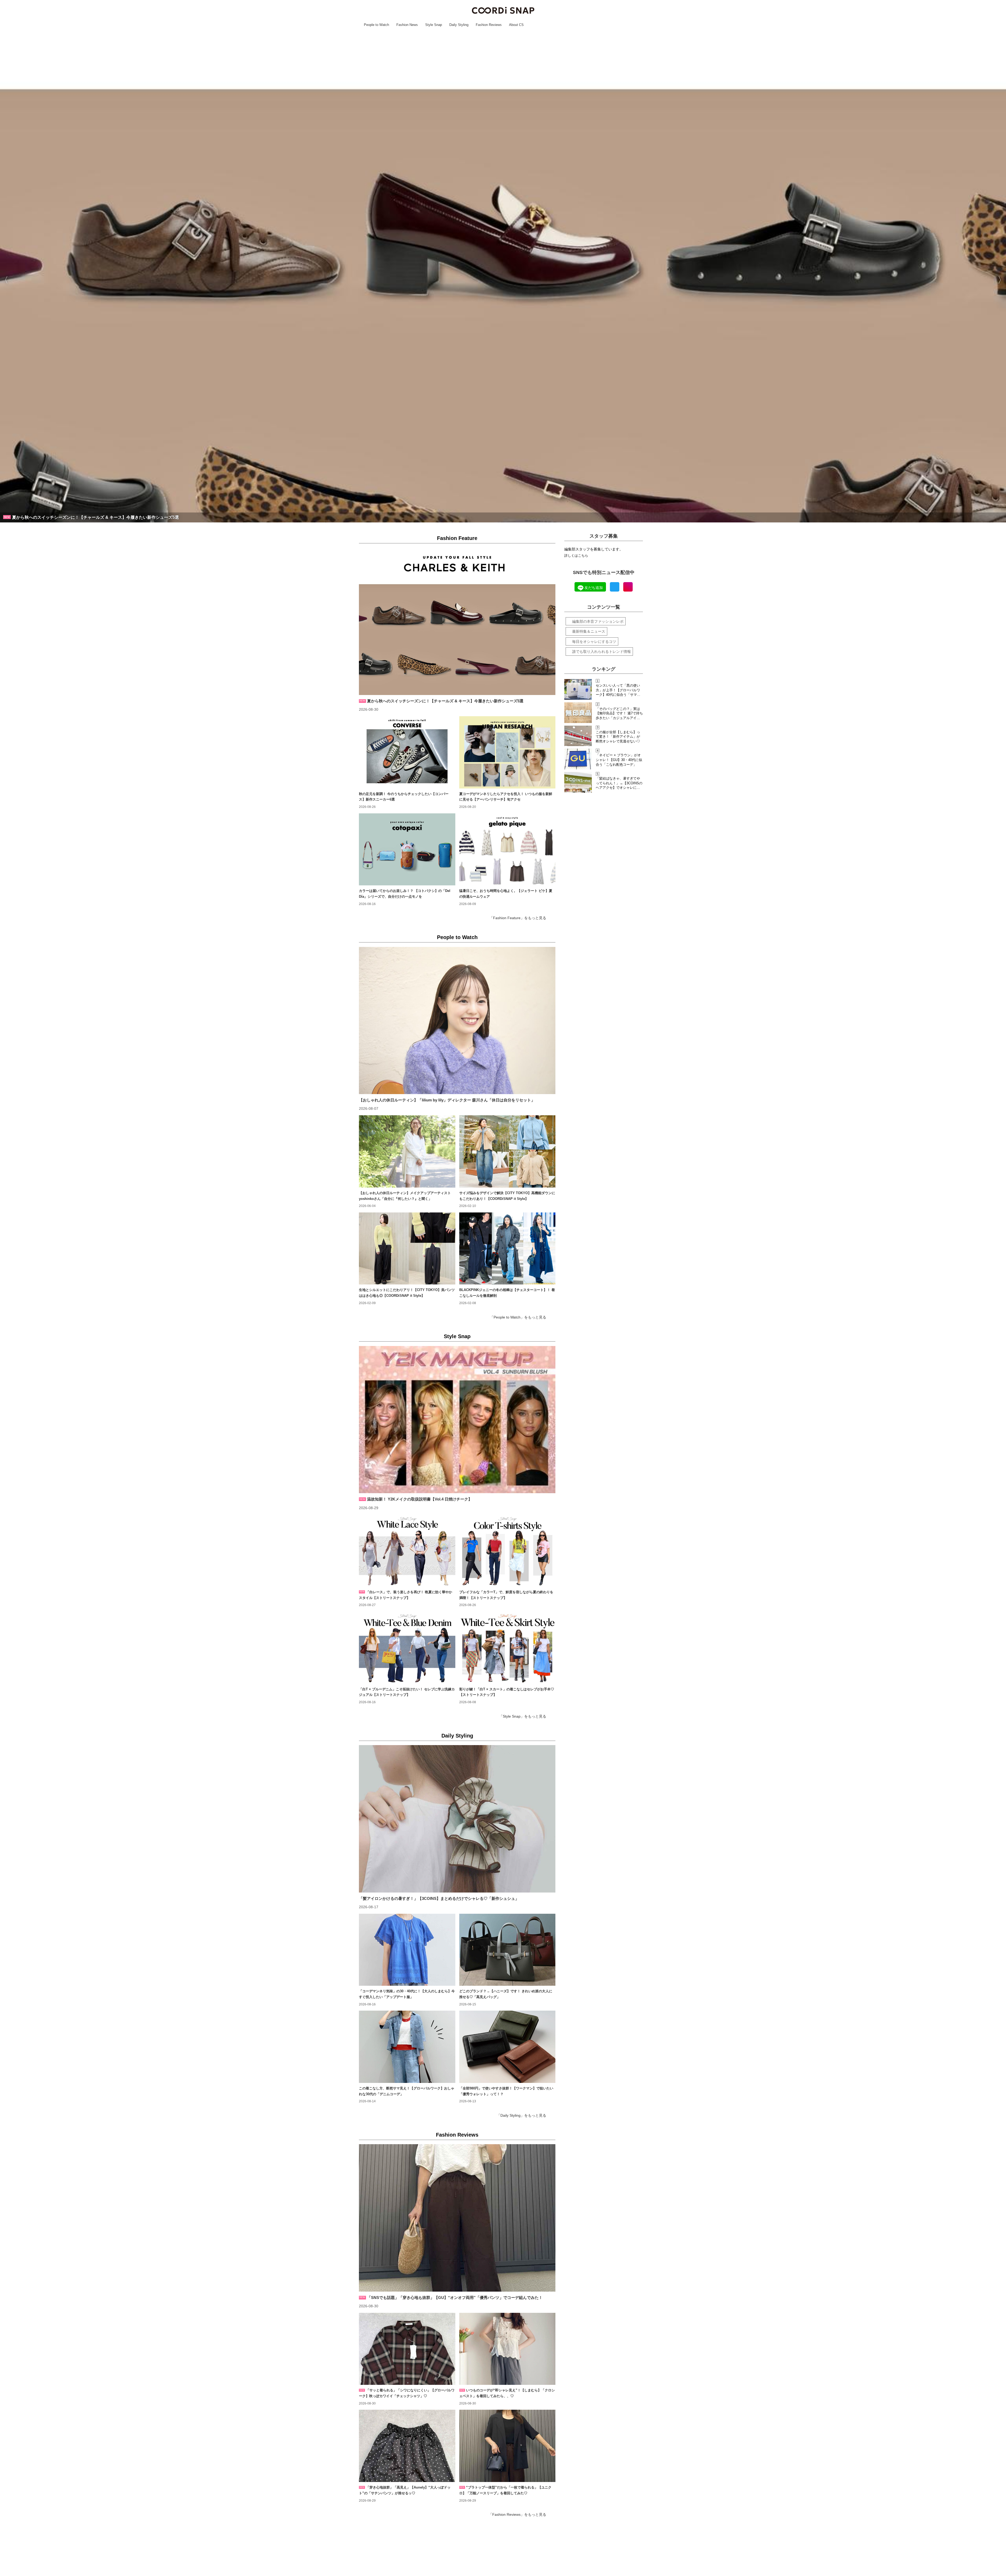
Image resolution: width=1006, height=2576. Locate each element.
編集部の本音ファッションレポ (598, 621)
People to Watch (457, 937)
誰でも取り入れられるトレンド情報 (602, 652)
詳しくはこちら (576, 556)
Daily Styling (457, 1736)
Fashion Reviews (457, 2135)
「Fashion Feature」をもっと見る (518, 918)
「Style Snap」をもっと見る (523, 1716)
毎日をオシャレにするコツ (594, 642)
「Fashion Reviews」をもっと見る (517, 2514)
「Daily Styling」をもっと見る (521, 2115)
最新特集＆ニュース (589, 631)
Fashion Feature (457, 538)
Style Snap (457, 1336)
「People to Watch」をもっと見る (518, 1317)
